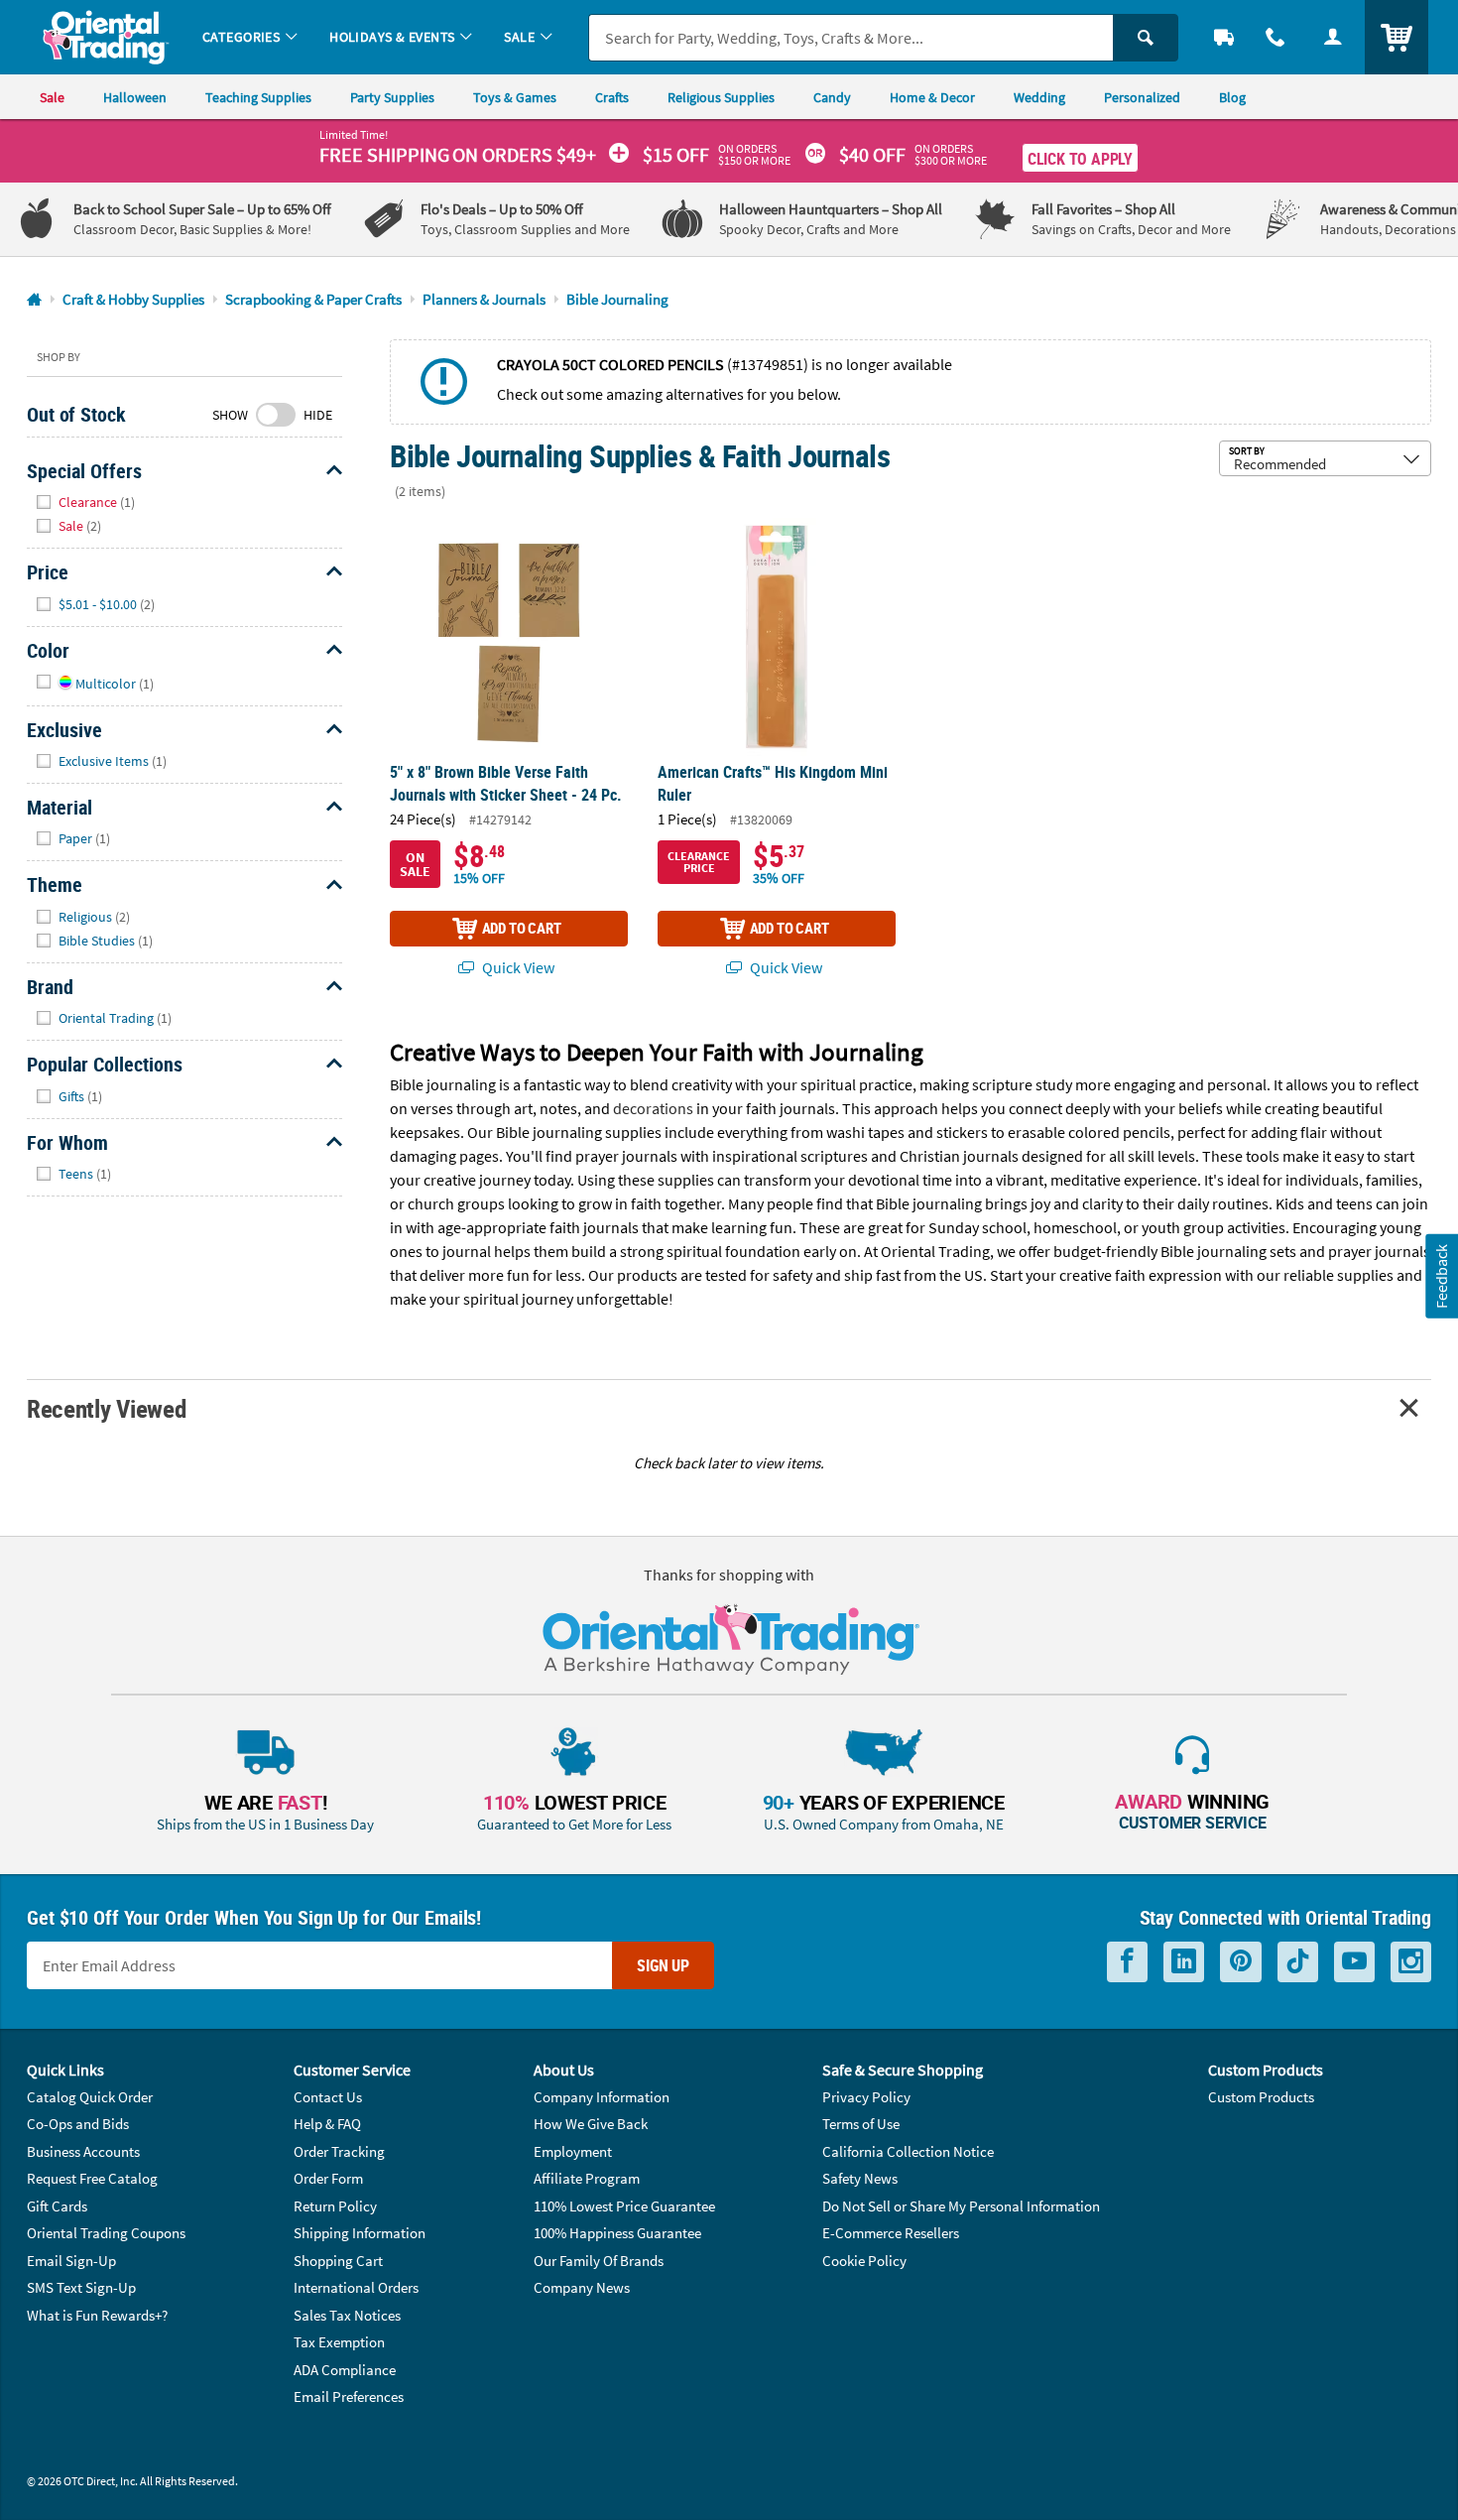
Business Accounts (83, 2151)
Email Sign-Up (71, 2261)
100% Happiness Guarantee (617, 2233)
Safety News (860, 2178)
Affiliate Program (587, 2178)
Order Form (328, 2178)
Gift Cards (57, 2206)
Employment (573, 2151)
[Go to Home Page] (34, 300)
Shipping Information (360, 2233)
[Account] (1333, 37)
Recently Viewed (106, 1408)
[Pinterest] (1241, 1962)
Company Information (602, 2097)
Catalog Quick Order (90, 2097)
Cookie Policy (864, 2261)
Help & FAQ (327, 2124)
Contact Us (328, 2097)
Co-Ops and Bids (78, 2124)
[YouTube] (1354, 1962)
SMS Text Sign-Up (81, 2287)
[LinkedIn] (1184, 1962)
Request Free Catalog (92, 2178)
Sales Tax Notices (347, 2315)
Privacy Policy (866, 2097)
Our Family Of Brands (599, 2261)
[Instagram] (1411, 1962)
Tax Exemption (339, 2342)
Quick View (517, 967)
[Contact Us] (1276, 37)
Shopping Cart (338, 2261)
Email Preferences (349, 2396)
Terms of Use (861, 2124)
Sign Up (663, 1965)
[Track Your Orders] (1224, 37)
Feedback (1441, 1276)
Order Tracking (339, 2151)
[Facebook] (1127, 1962)
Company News (582, 2287)
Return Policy (335, 2206)
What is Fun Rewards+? (97, 2315)
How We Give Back (591, 2124)
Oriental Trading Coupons (106, 2233)
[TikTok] (1298, 1962)
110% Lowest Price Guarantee (624, 2206)
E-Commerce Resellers (891, 2233)
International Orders (356, 2287)
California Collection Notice (908, 2151)
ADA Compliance (345, 2370)
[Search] (1146, 38)
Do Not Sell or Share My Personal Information (961, 2206)
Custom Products (1261, 2097)
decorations (653, 1108)
